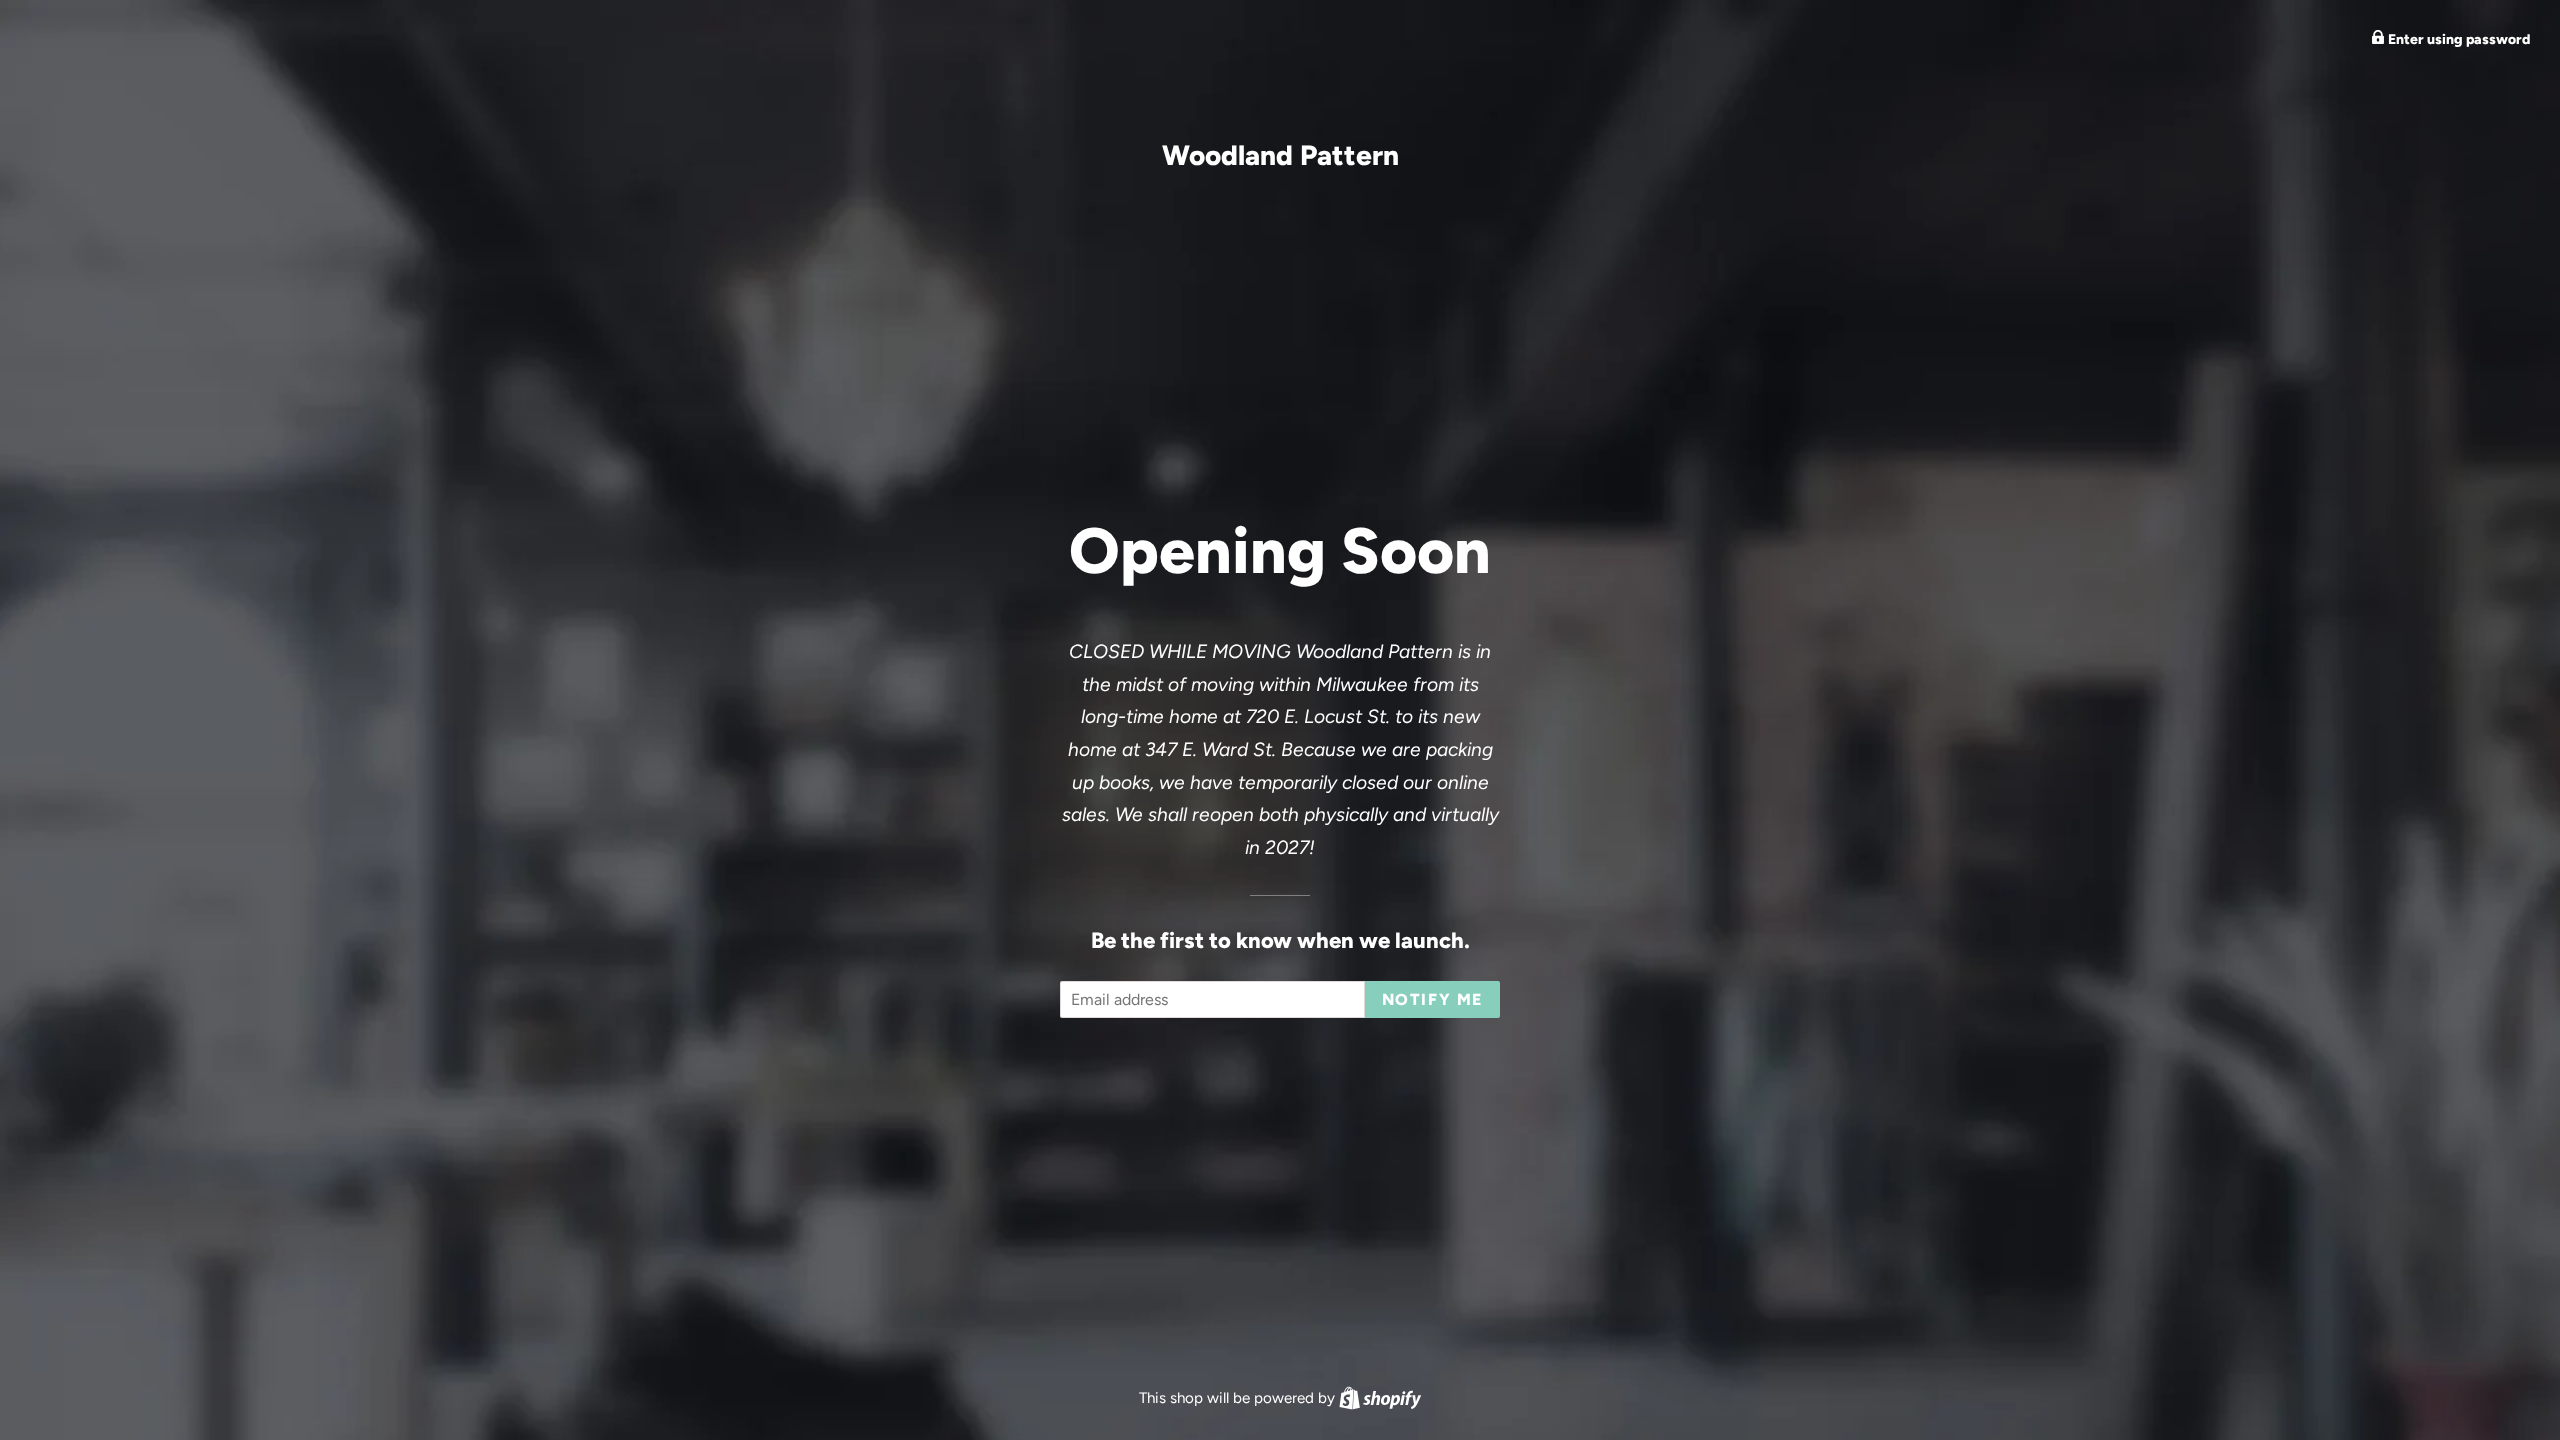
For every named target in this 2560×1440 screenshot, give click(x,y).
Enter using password (2457, 39)
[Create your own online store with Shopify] (1380, 1398)
